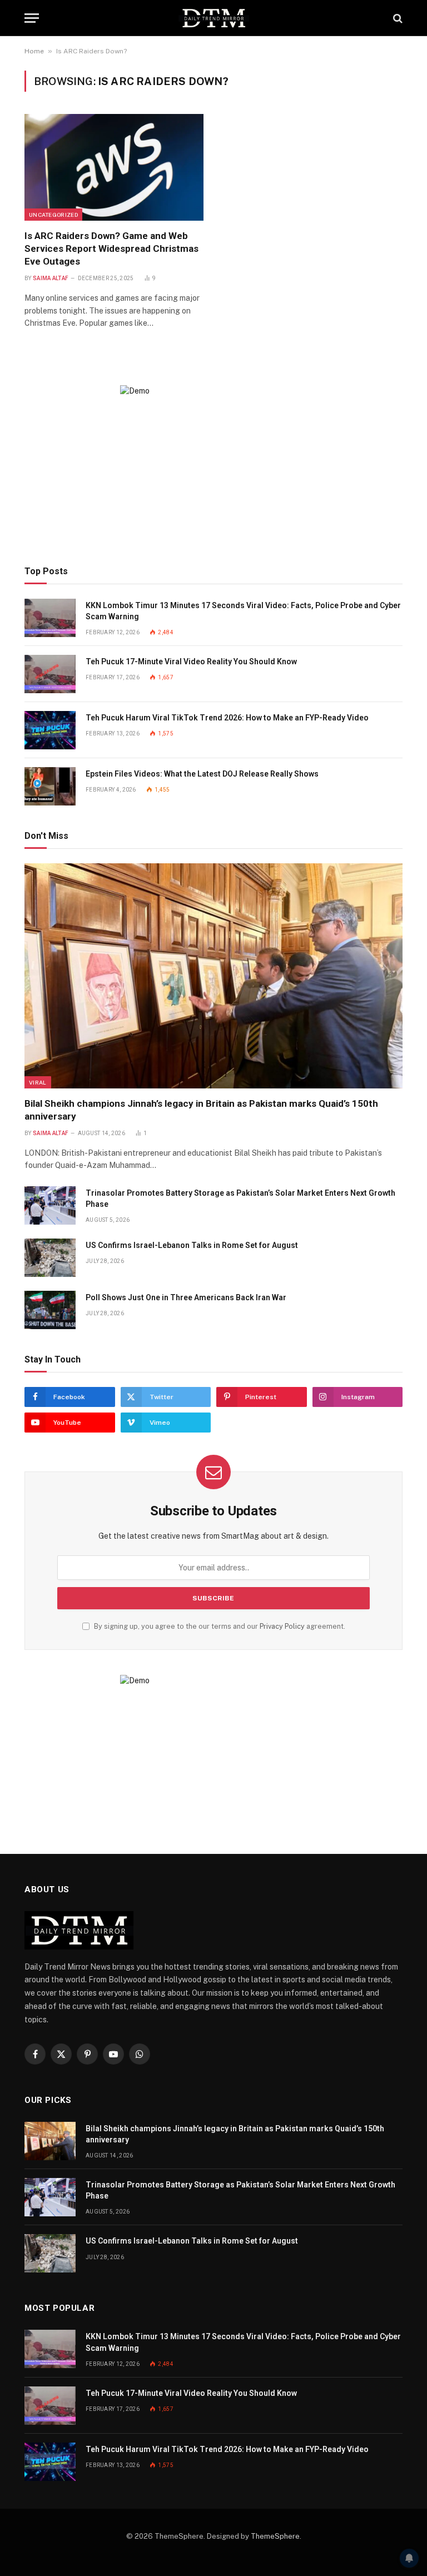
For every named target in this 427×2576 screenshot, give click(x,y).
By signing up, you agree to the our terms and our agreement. (219, 1626)
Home (34, 51)
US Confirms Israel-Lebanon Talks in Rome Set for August (192, 1245)
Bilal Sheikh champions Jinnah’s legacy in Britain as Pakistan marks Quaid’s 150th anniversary (201, 1110)
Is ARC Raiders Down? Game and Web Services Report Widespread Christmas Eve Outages (111, 248)
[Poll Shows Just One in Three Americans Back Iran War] (50, 1310)
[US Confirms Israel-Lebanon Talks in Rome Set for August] (50, 1258)
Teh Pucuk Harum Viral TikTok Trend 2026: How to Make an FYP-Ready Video (227, 718)
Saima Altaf (51, 278)
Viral (38, 1082)
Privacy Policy (282, 1626)
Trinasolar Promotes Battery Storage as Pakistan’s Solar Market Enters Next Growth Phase (240, 1199)
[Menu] (32, 18)
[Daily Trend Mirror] (213, 18)
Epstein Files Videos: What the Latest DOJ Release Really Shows (202, 774)
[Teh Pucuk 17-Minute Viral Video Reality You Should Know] (50, 674)
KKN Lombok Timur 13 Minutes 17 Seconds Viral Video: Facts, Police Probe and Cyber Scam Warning (243, 611)
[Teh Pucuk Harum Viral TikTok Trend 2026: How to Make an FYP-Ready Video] (50, 730)
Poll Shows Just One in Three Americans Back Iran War (186, 1297)
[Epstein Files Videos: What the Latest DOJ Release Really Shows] (50, 786)
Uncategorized (53, 215)
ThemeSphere (275, 2536)
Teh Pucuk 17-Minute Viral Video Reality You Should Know (191, 662)
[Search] (397, 18)
